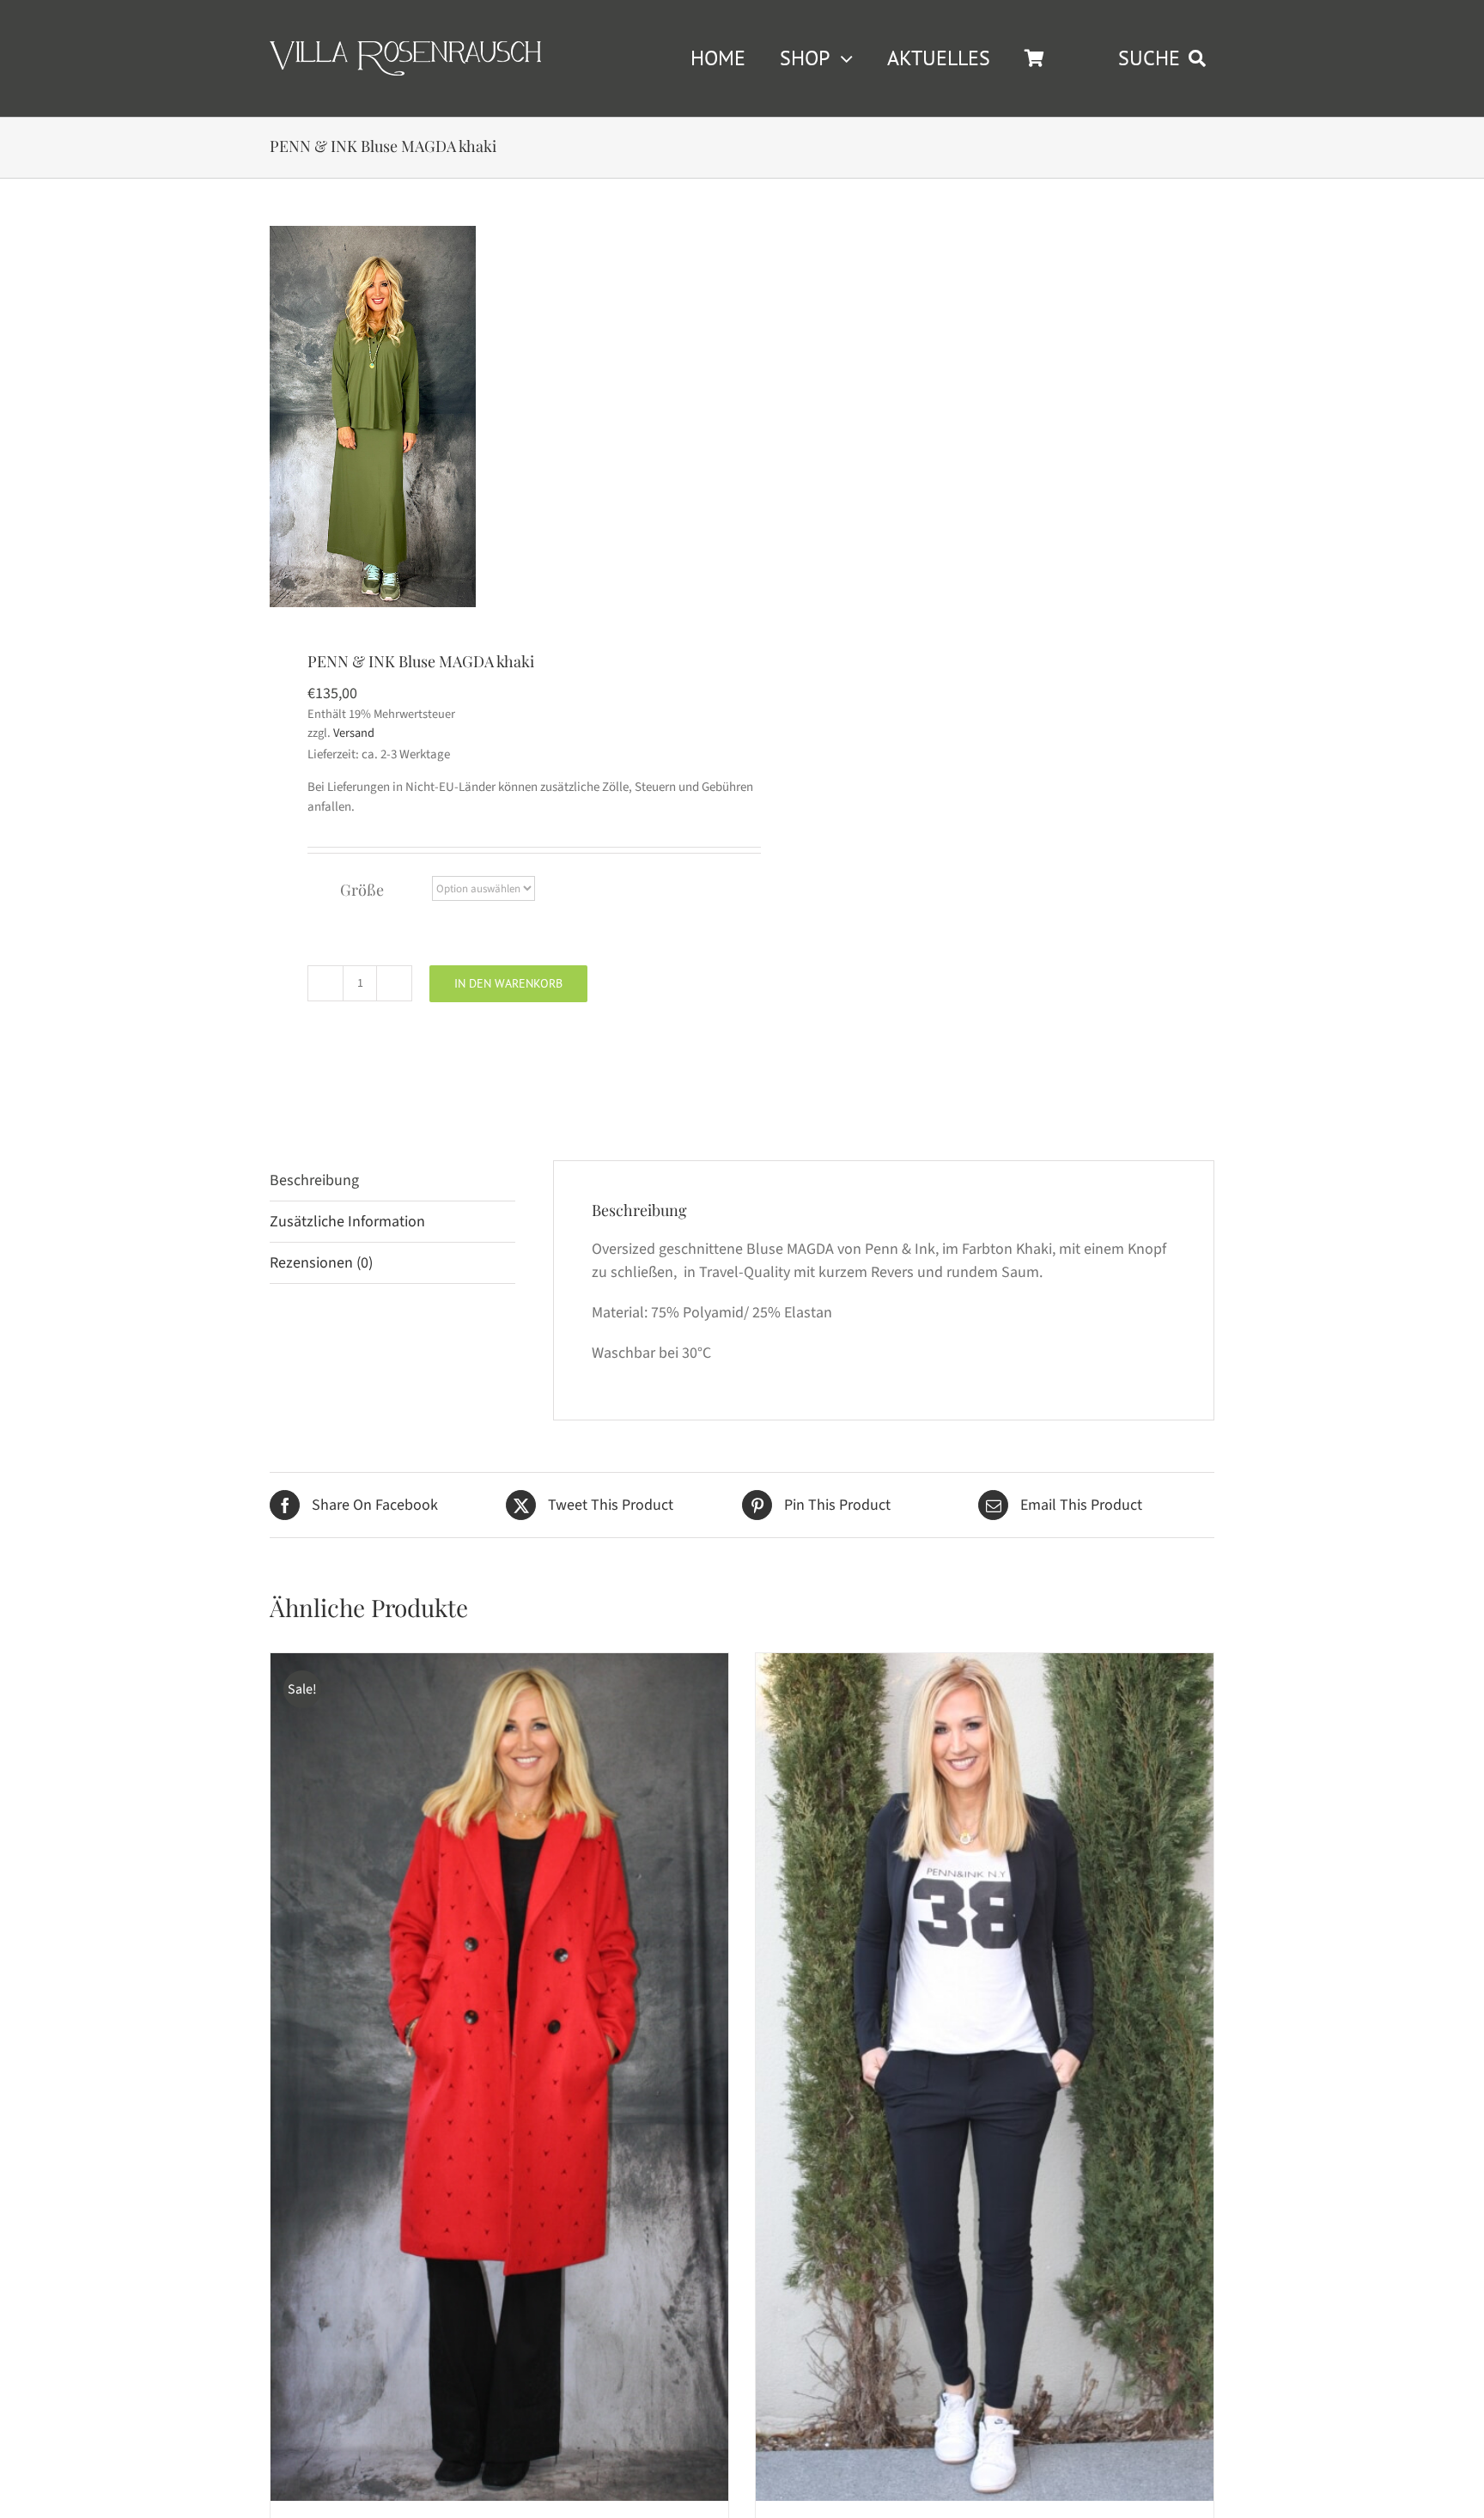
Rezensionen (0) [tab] (321, 1263)
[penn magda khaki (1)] (373, 417)
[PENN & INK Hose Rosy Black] (985, 2077)
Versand (354, 733)
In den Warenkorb (508, 983)
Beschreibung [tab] (314, 1180)
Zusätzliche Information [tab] (347, 1222)
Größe (362, 890)
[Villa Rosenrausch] (405, 49)
